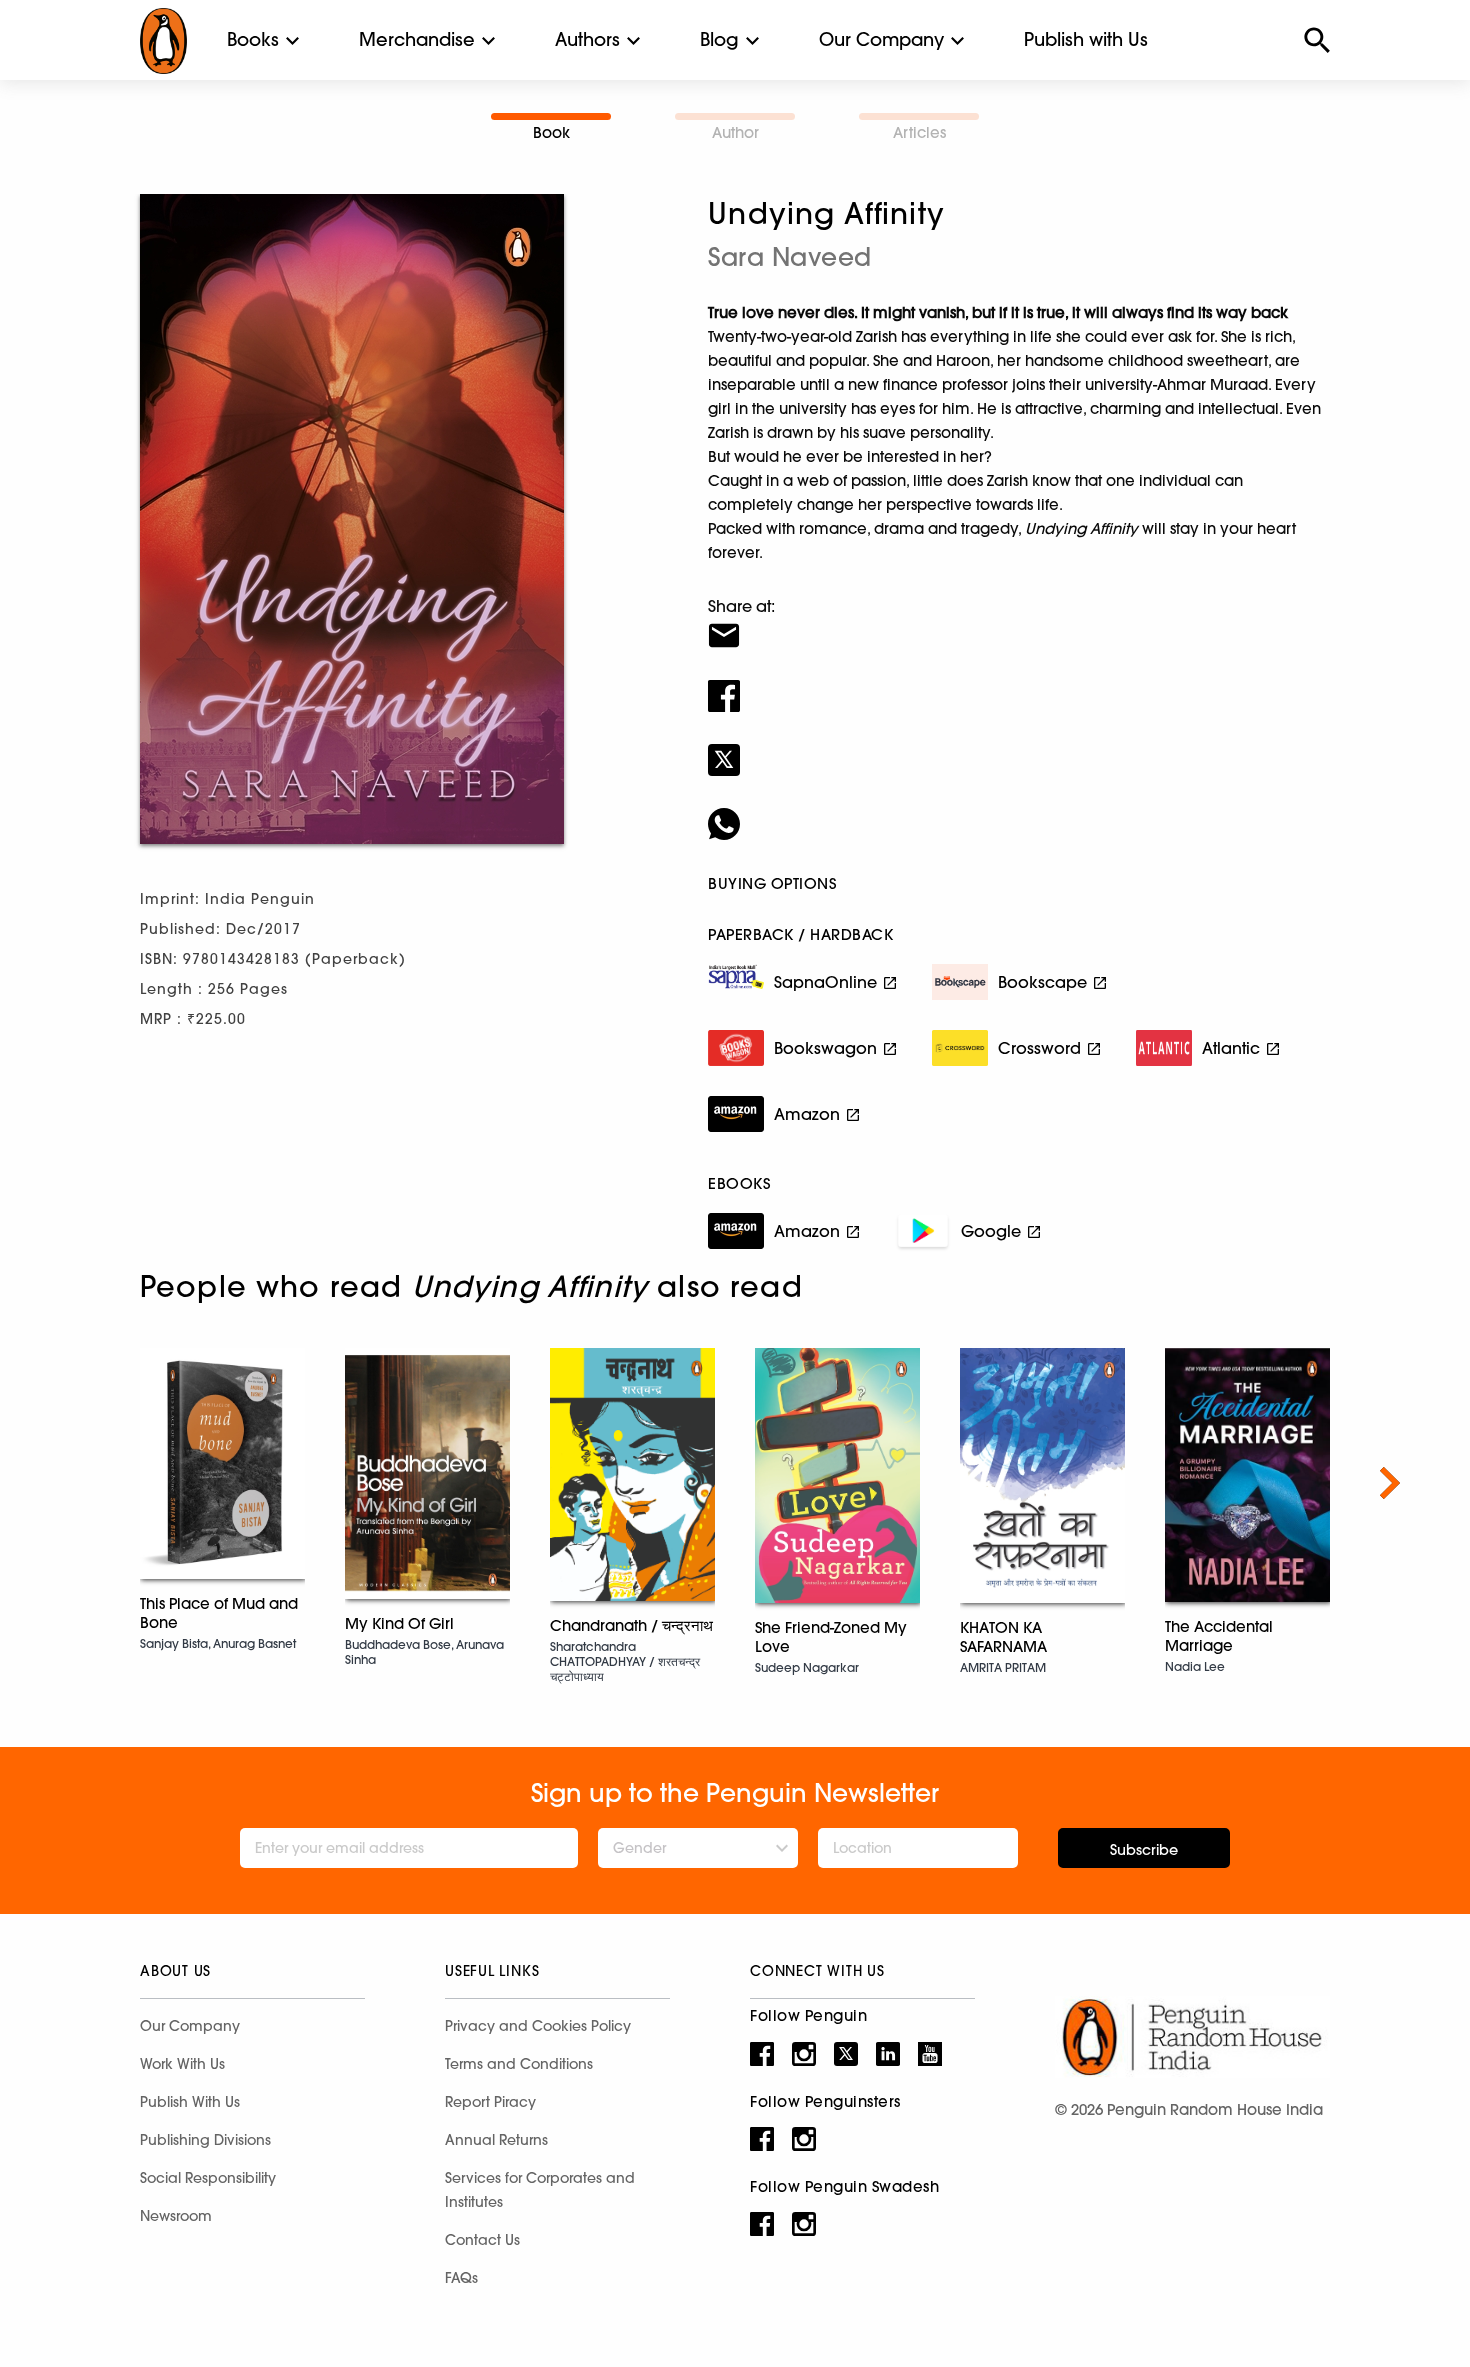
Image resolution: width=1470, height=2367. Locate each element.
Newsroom (176, 2216)
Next (1390, 1483)
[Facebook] (1019, 683)
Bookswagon (825, 1048)
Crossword (1039, 1048)
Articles (919, 132)
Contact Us (482, 2240)
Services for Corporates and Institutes (540, 2190)
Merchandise (417, 39)
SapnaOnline (825, 982)
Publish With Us (190, 2102)
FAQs (461, 2278)
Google (991, 1231)
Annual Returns (496, 2140)
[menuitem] (253, 40)
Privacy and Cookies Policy (538, 2026)
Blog (719, 39)
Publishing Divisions (205, 2140)
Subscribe (1144, 1850)
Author (735, 132)
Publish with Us (1086, 39)
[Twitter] (1019, 747)
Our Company (881, 39)
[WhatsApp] (1019, 811)
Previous (80, 1483)
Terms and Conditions (519, 2064)
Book (551, 132)
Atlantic (1231, 1048)
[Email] (1019, 623)
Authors (587, 39)
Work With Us (182, 2064)
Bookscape (1042, 982)
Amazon (807, 1114)
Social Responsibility (208, 2178)
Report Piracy (490, 2102)
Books (253, 39)
